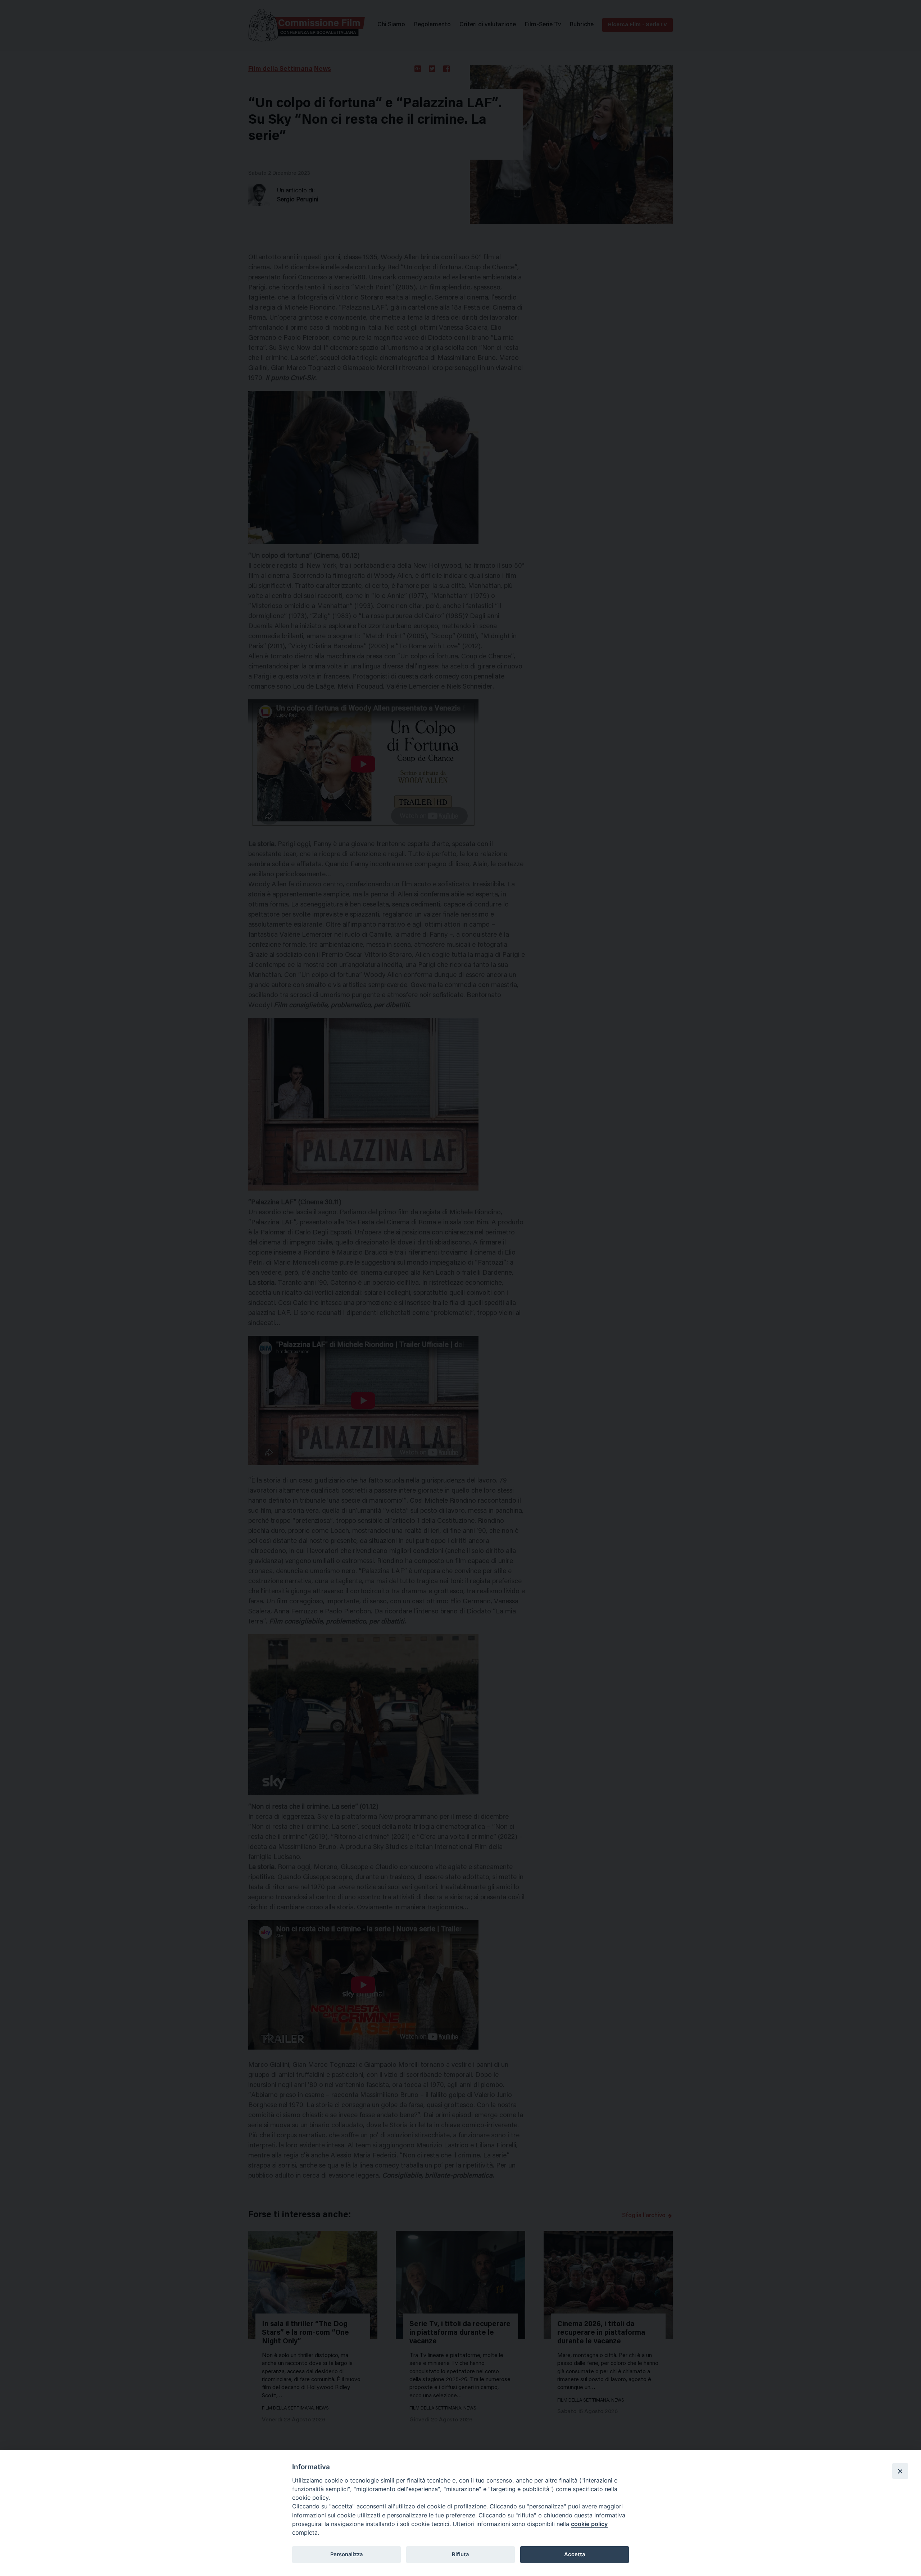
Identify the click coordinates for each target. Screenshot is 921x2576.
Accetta (575, 2554)
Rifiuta (460, 2554)
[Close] (900, 2471)
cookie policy (589, 2524)
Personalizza (346, 2554)
